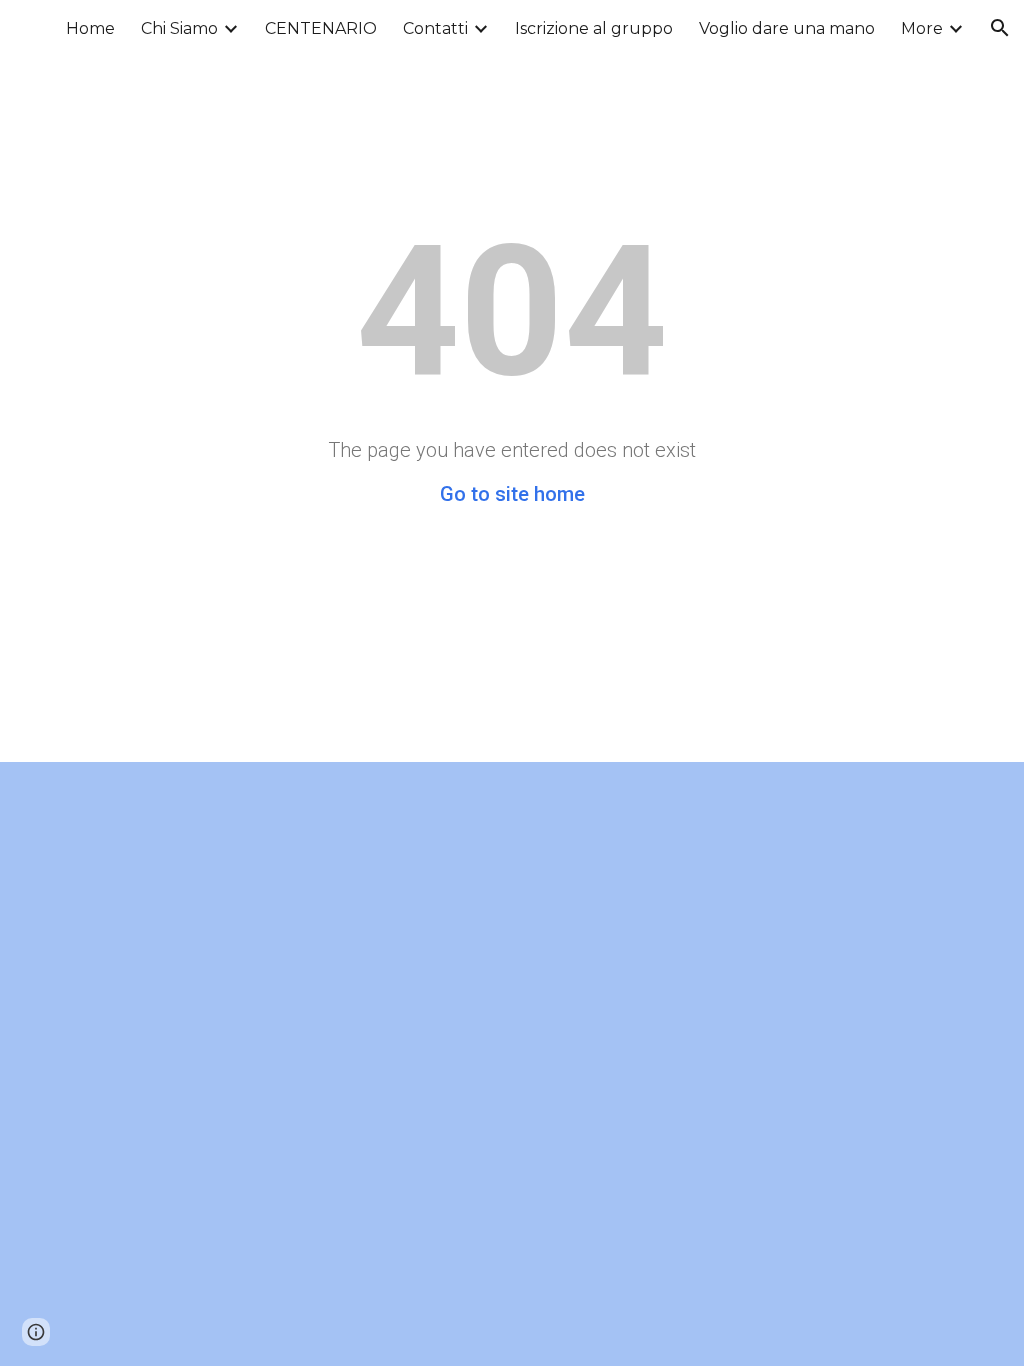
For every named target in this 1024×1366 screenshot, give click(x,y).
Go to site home (512, 494)
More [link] (922, 28)
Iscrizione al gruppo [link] (594, 28)
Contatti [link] (435, 28)
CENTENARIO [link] (321, 28)
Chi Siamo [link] (179, 28)
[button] (1000, 28)
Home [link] (90, 28)
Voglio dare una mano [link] (787, 28)
